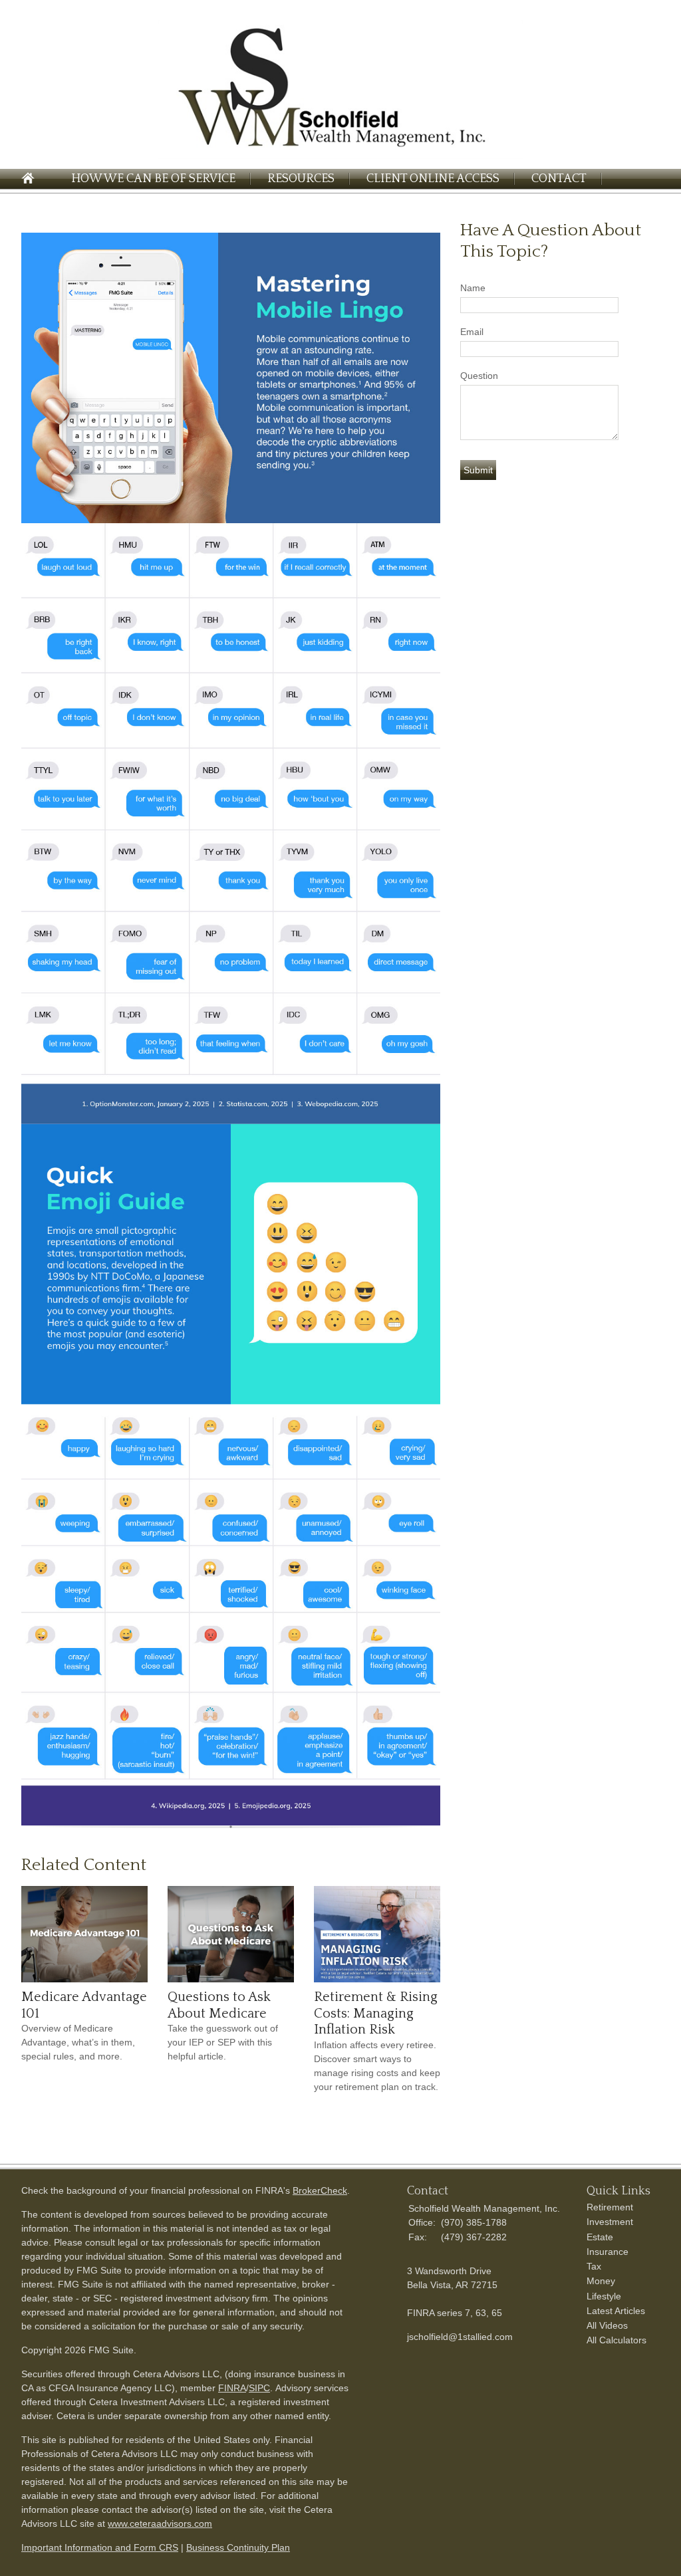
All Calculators (616, 2340)
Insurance (608, 2252)
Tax (594, 2266)
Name (473, 288)
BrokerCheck (320, 2190)
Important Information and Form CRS (100, 2547)
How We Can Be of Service (153, 179)
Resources (301, 179)
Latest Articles (616, 2311)
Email (472, 332)
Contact (559, 179)
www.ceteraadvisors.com (160, 2523)
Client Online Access (433, 179)
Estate (600, 2237)
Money (601, 2281)
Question (479, 376)
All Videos (607, 2325)
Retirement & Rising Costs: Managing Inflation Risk (376, 2013)
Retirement (610, 2207)
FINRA (232, 2388)
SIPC (259, 2388)
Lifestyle (604, 2296)
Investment (610, 2222)
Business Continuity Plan (238, 2547)
